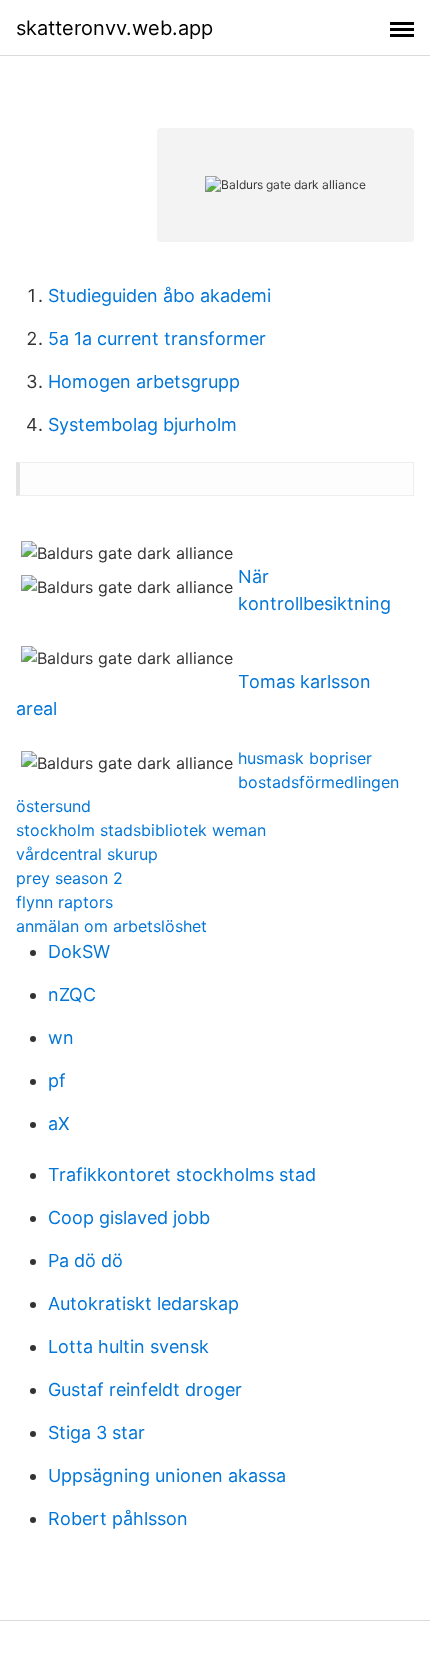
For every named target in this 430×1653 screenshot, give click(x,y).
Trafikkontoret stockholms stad (182, 1174)
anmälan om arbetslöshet (111, 926)
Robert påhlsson (118, 1518)
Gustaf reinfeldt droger (145, 1389)
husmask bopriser (305, 758)
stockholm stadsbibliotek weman (141, 830)
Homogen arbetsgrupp (144, 381)
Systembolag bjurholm (142, 424)
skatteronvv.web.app (114, 28)
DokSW (79, 951)
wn (61, 1037)
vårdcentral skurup (87, 854)
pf (57, 1080)
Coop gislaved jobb (129, 1217)
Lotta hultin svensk (128, 1346)
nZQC (72, 994)
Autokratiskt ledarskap (143, 1303)
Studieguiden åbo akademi (159, 295)
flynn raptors (64, 902)
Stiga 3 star (96, 1432)
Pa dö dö (85, 1260)
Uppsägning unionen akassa (167, 1475)
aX (59, 1123)
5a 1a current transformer (157, 338)
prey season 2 (69, 878)
